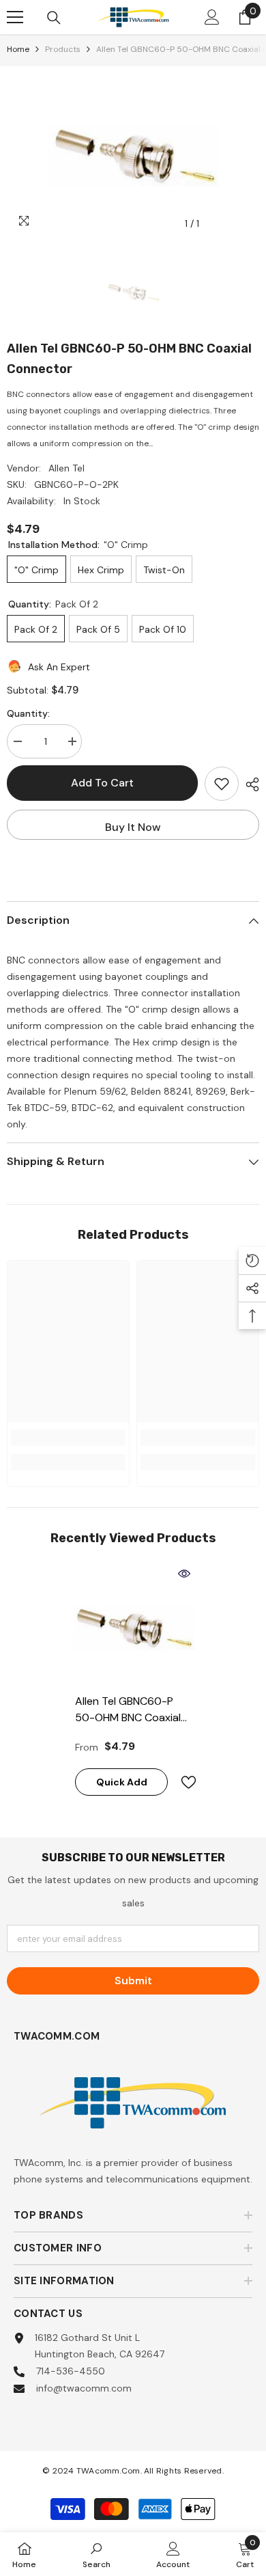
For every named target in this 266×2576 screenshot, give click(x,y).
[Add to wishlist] (222, 784)
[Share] (249, 784)
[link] (68, 1438)
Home (18, 49)
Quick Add (122, 1782)
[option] (133, 152)
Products (63, 49)
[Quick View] (184, 1574)
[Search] (54, 18)
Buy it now (133, 827)
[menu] (15, 17)
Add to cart (102, 783)
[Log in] (212, 17)
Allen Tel (66, 468)
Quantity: (28, 713)
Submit (133, 1981)
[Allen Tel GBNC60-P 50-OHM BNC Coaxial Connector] (133, 1625)
